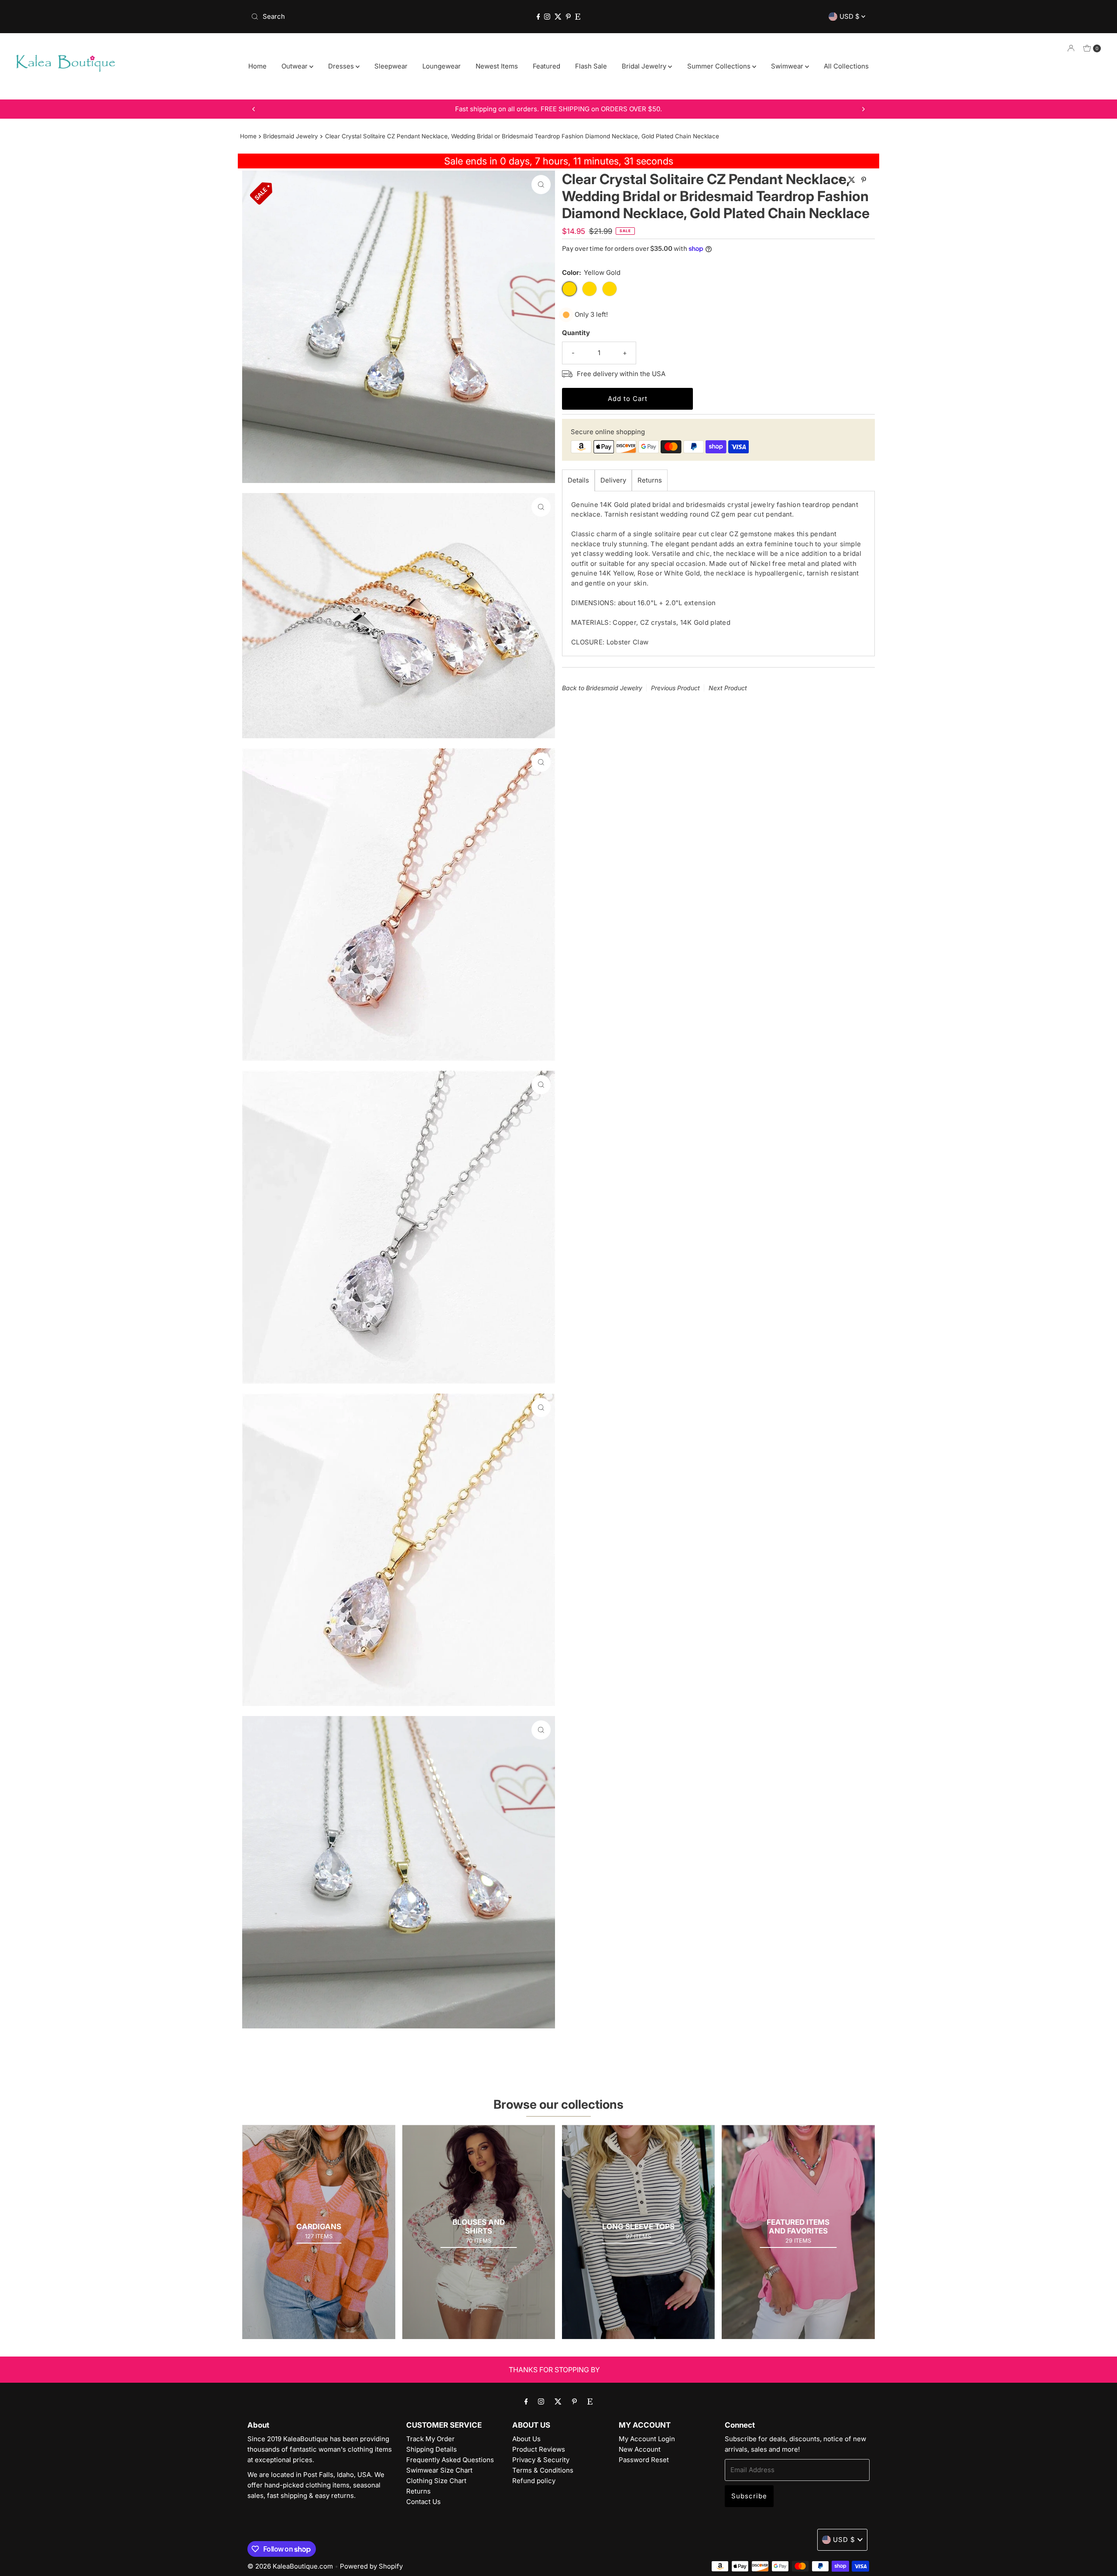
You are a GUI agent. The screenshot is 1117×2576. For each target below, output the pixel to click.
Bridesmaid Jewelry (291, 136)
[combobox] (349, 17)
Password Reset (644, 2460)
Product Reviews (539, 2449)
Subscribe (749, 2496)
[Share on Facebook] (841, 180)
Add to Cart (628, 399)
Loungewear (442, 66)
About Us (526, 2439)
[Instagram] (547, 17)
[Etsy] (578, 17)
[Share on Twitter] (853, 180)
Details (578, 480)
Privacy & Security (541, 2460)
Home (257, 66)
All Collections (846, 66)
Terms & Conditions (543, 2470)
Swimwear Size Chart (439, 2470)
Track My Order (430, 2439)
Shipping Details (432, 2449)
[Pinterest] (568, 17)
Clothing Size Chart (436, 2481)
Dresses (342, 66)
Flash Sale (591, 66)
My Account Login (647, 2439)
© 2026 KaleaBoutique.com (290, 2566)
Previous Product (675, 688)
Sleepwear (391, 66)
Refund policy (534, 2481)
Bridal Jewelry (645, 66)
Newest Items (497, 66)
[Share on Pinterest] (864, 180)
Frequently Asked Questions (450, 2460)
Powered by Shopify (371, 2566)
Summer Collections (720, 66)
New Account (640, 2449)
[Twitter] (558, 17)
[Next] (863, 109)
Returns (650, 480)
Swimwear (788, 66)
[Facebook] (538, 17)
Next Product (728, 688)
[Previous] (254, 109)
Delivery (613, 480)
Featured (547, 66)
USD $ (850, 16)
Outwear (295, 66)
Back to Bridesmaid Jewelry (602, 688)
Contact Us (423, 2502)
